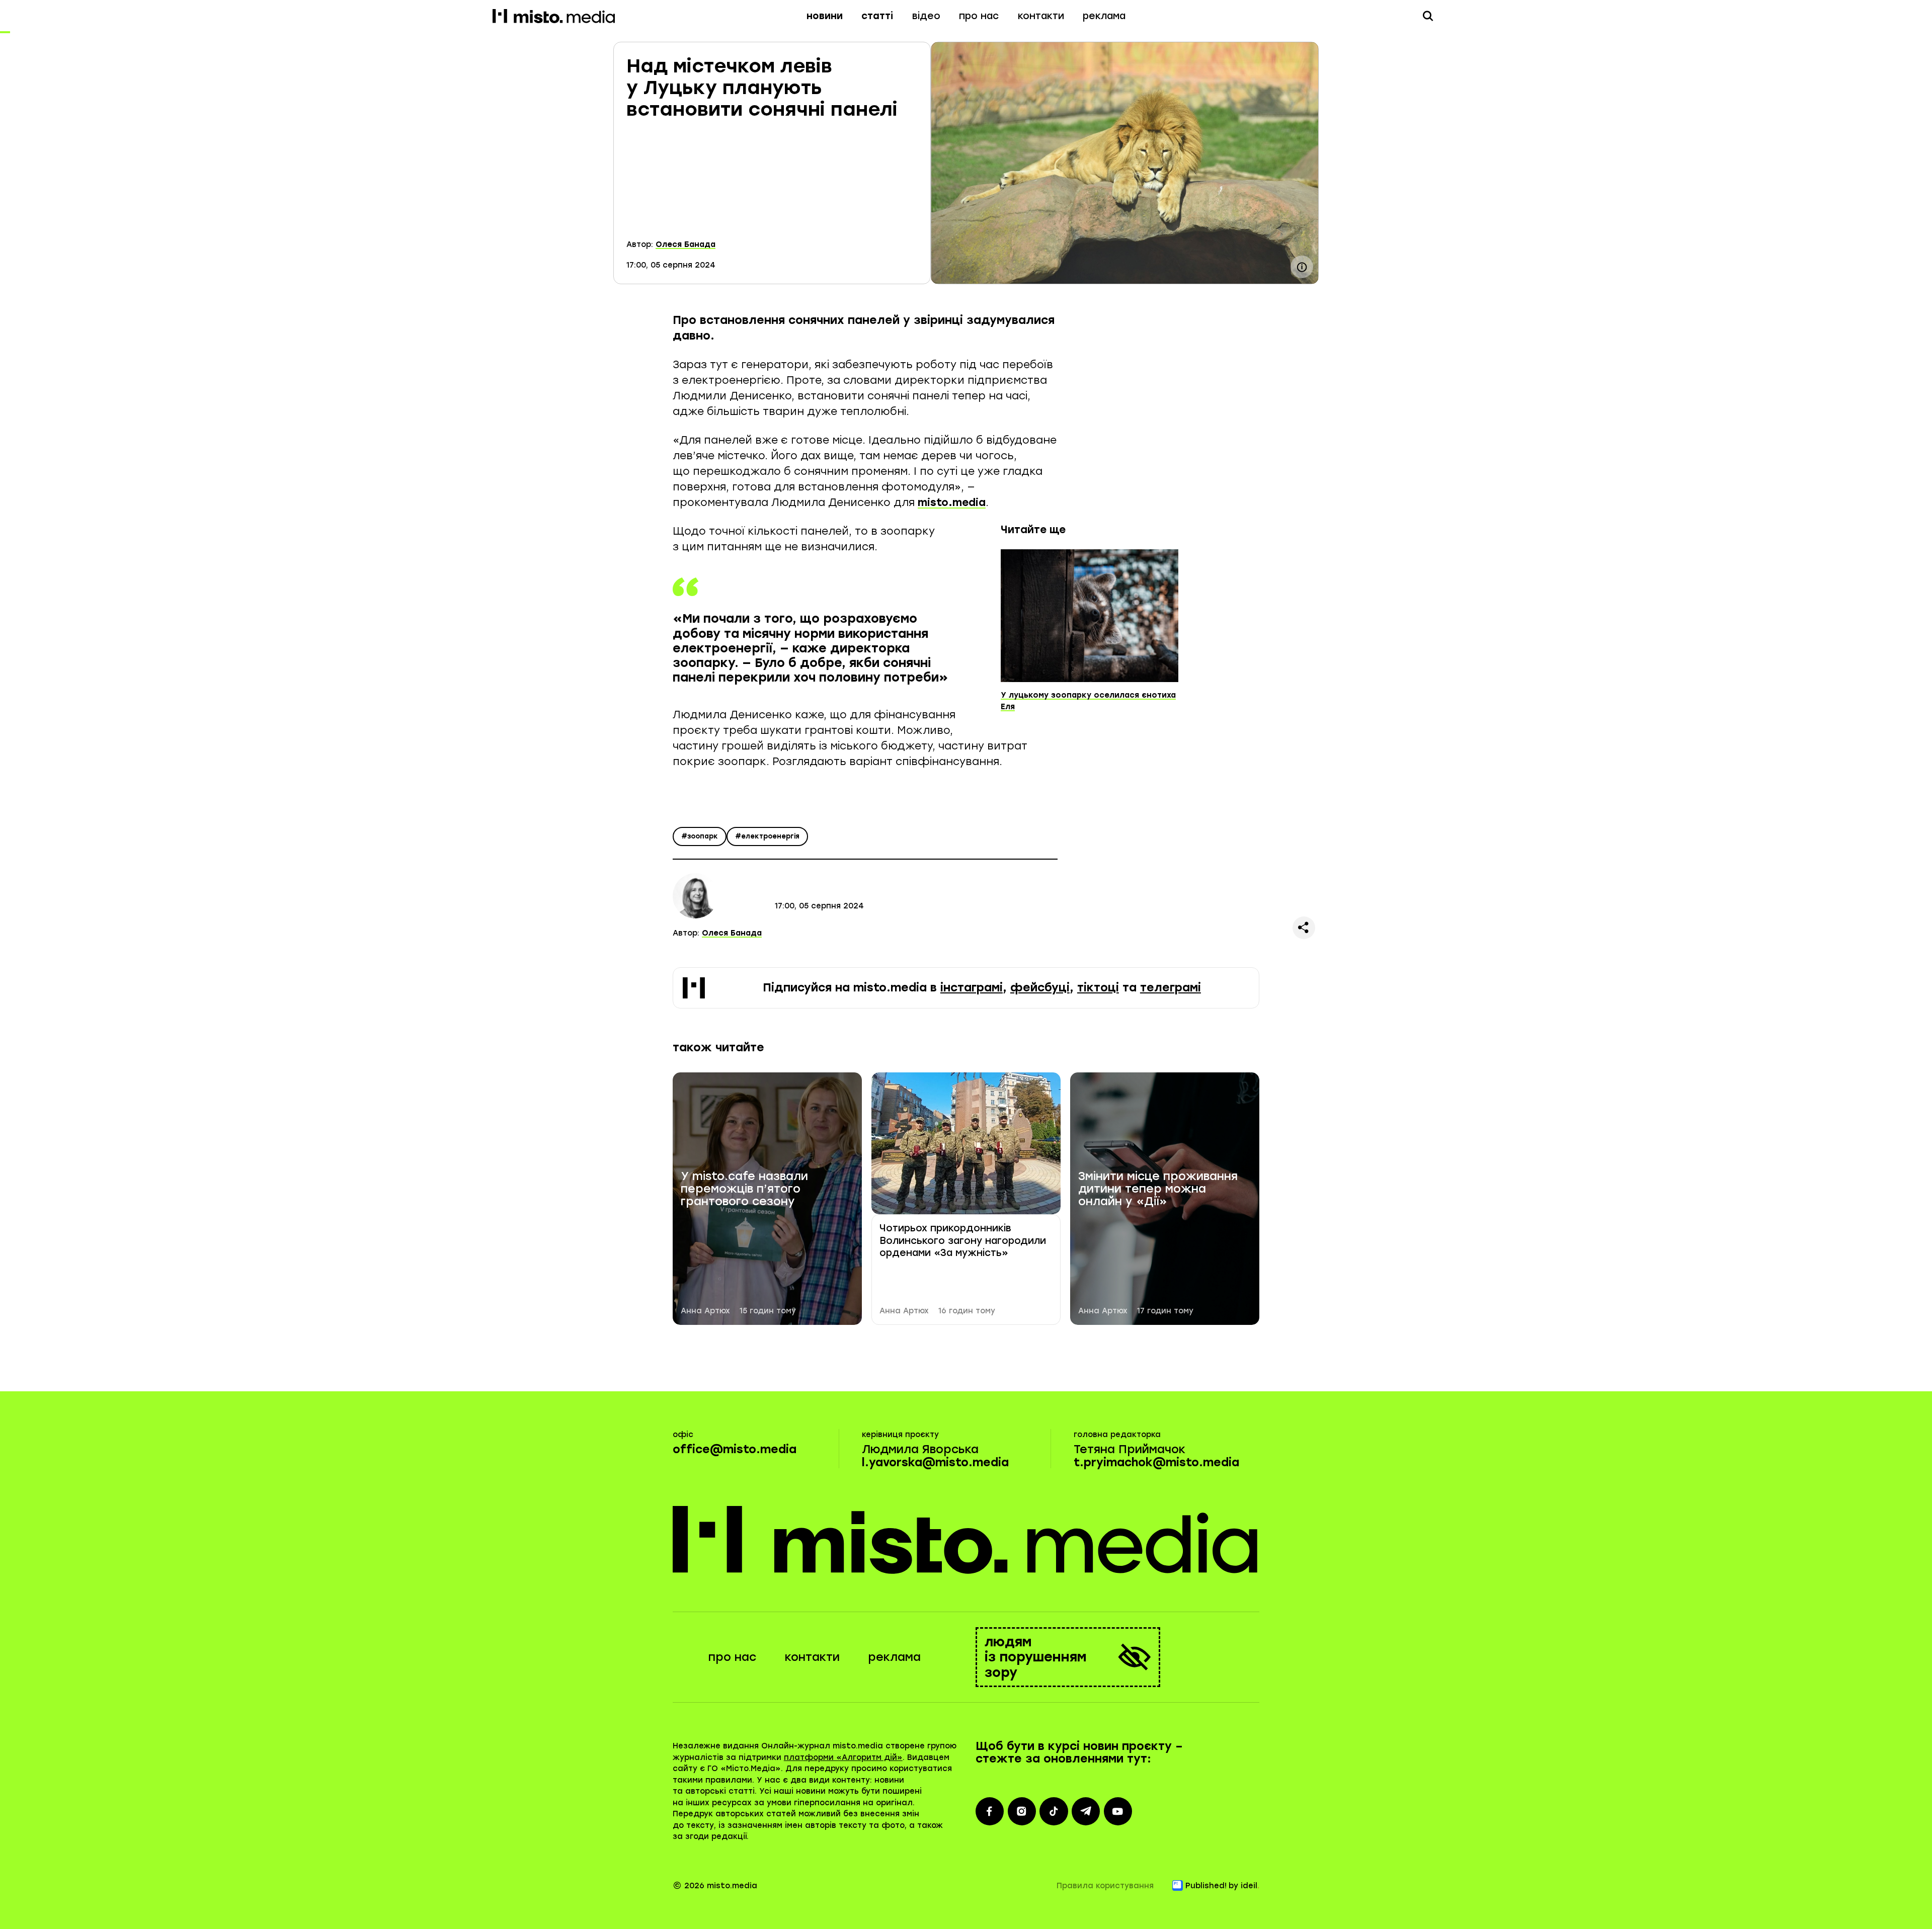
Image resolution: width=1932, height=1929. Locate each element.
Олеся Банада (686, 244)
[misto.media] (966, 1540)
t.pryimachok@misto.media (1156, 1462)
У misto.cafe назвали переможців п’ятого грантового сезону (744, 1189)
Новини (825, 16)
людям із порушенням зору (1036, 1657)
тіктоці (1098, 988)
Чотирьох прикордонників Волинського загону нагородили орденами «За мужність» (963, 1240)
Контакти (1041, 16)
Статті (877, 16)
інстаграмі (972, 988)
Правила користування (1105, 1886)
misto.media (952, 502)
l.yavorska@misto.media (935, 1462)
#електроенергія (767, 836)
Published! (1206, 1886)
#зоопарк (700, 836)
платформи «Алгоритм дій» (843, 1757)
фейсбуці (1040, 988)
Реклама (1104, 16)
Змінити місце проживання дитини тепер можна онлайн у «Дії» (1158, 1189)
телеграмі (1171, 988)
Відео (926, 16)
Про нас (979, 16)
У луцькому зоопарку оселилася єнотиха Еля (1088, 701)
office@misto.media (735, 1449)
